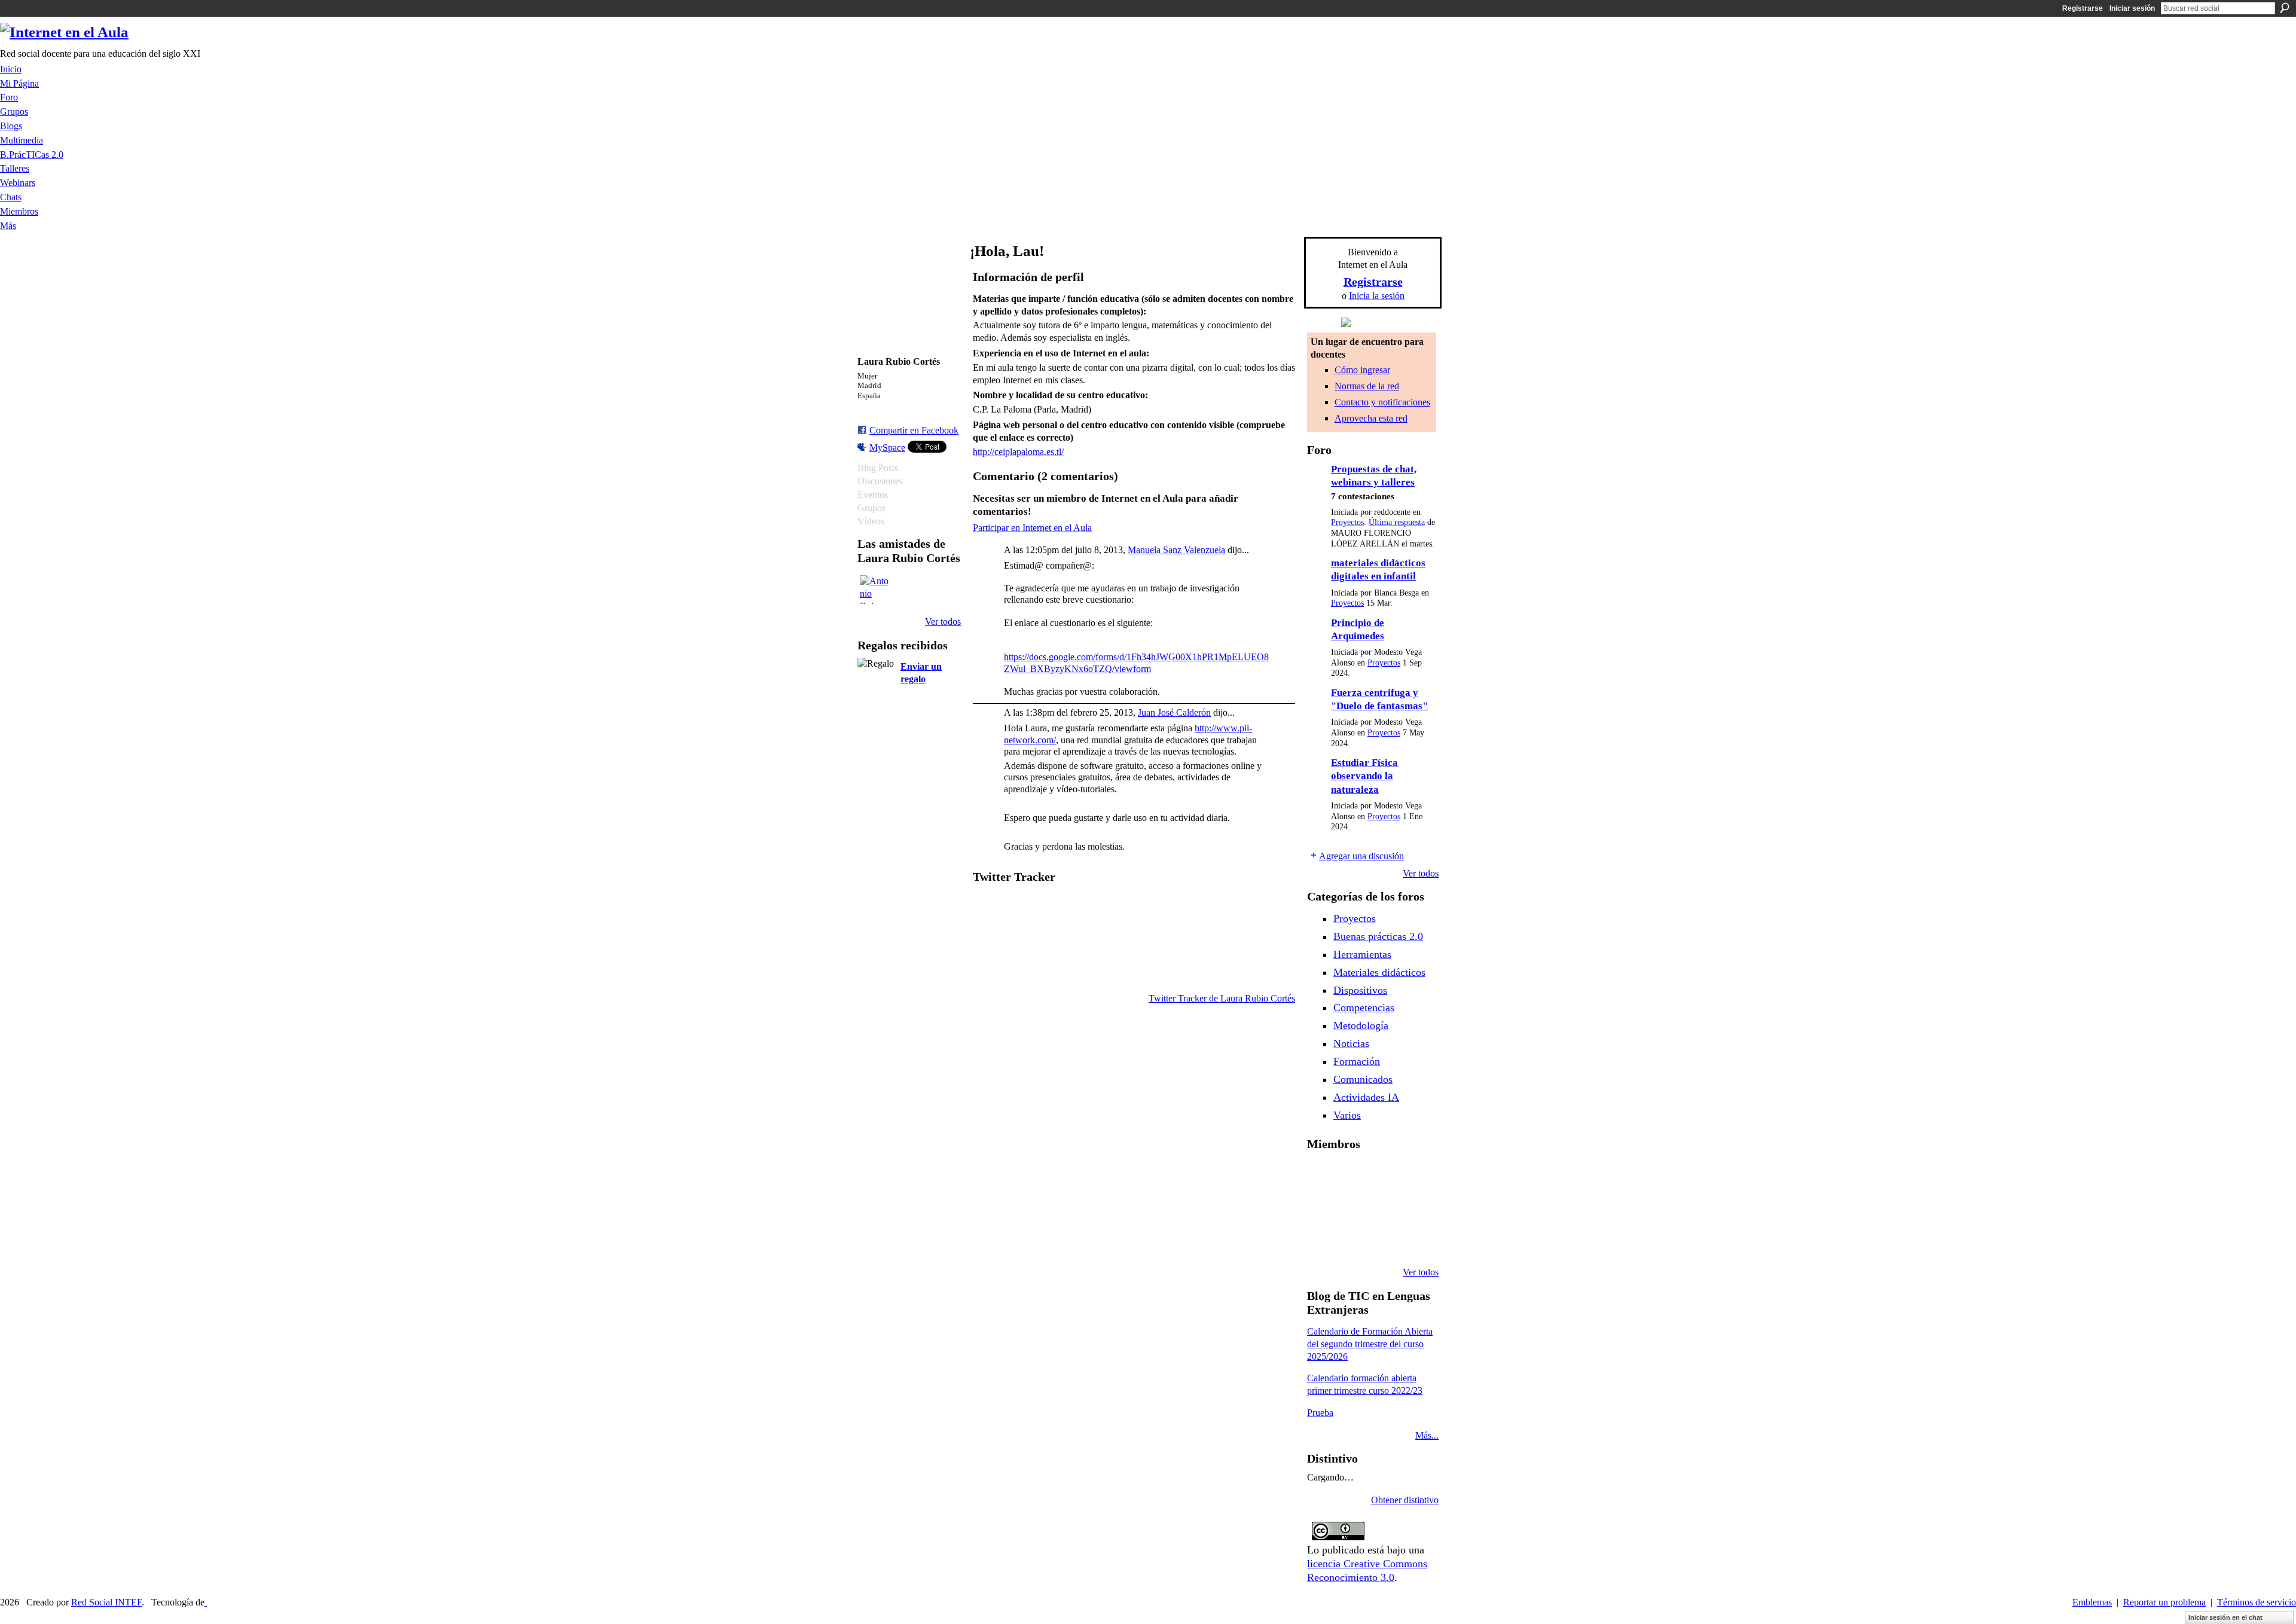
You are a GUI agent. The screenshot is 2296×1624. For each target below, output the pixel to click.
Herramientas (1362, 954)
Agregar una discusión (1361, 856)
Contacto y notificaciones (1382, 402)
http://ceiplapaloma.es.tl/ (1018, 452)
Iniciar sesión (2132, 8)
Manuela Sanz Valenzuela (1176, 550)
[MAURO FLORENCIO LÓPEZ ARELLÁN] (1321, 1176)
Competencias (1364, 1008)
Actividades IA (1366, 1097)
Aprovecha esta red (1371, 418)
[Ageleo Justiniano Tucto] (1352, 1176)
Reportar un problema (2164, 1602)
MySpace (887, 448)
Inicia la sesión (1377, 296)
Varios (1347, 1115)
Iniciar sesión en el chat (2225, 1617)
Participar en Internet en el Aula (1032, 528)
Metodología (1361, 1025)
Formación (1357, 1061)
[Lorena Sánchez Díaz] (1352, 1208)
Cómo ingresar (1362, 370)
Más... (1427, 1435)
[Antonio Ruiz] (874, 590)
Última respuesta (1397, 522)
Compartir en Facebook (914, 430)
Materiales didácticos (1379, 972)
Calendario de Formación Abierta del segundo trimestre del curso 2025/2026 (1370, 1344)
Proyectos (1347, 522)
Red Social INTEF (106, 1602)
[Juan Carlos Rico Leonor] (1382, 1208)
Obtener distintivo (1405, 1500)
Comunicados (1363, 1079)
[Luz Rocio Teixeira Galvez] (1321, 1240)
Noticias (1351, 1043)
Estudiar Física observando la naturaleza (1364, 776)
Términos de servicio (2257, 1602)
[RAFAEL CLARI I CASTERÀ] (1382, 1176)
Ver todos (943, 622)
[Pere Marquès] (1352, 1240)
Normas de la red (1367, 386)
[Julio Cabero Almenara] (1382, 1240)
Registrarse (2083, 8)
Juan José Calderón (1174, 712)
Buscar (2285, 8)
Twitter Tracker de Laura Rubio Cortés (1222, 998)
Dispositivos (1360, 990)
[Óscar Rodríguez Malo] (1413, 1176)
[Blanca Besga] (1413, 1208)
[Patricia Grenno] (1413, 1240)
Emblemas (2092, 1602)
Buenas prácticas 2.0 (1378, 936)
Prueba (1320, 1413)
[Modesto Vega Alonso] (1321, 1208)
